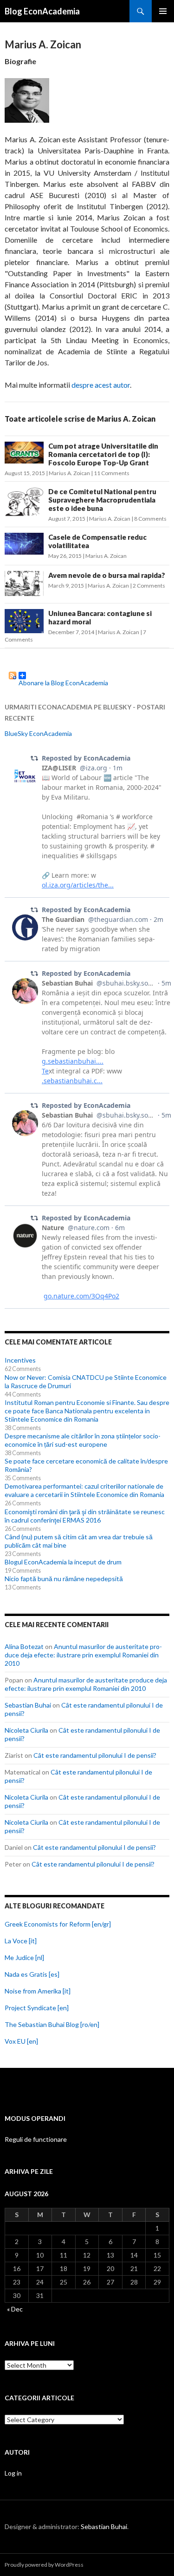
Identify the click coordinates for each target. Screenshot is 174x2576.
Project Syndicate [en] (37, 2008)
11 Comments (112, 473)
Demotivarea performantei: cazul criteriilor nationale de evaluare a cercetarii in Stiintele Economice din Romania (84, 1490)
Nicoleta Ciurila (26, 1730)
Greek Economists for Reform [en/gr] (58, 1924)
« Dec (15, 2309)
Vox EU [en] (21, 2041)
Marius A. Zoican (69, 473)
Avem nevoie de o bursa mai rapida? (107, 575)
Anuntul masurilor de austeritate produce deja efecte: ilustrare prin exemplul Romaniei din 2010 (83, 1655)
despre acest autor (101, 385)
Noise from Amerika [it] (38, 1991)
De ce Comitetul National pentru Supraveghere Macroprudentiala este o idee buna (102, 500)
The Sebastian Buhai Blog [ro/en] (52, 2024)
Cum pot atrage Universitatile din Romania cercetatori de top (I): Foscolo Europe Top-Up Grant (103, 454)
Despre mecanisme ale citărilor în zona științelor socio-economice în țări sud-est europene (83, 1440)
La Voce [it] (21, 1941)
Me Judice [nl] (24, 1957)
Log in (13, 2473)
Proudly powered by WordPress (44, 2565)
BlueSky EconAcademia (38, 733)
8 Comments (150, 519)
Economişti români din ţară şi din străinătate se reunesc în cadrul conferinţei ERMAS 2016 (85, 1516)
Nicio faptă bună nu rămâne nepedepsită (64, 1579)
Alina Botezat (24, 1646)
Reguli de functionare (36, 2139)
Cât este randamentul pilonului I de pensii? (95, 1755)
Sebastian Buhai (28, 1705)
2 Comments (149, 586)
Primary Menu (163, 11)
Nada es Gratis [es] (32, 1974)
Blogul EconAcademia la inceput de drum (63, 1562)
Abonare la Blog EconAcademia (63, 679)
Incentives (20, 1360)
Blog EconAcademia (42, 11)
